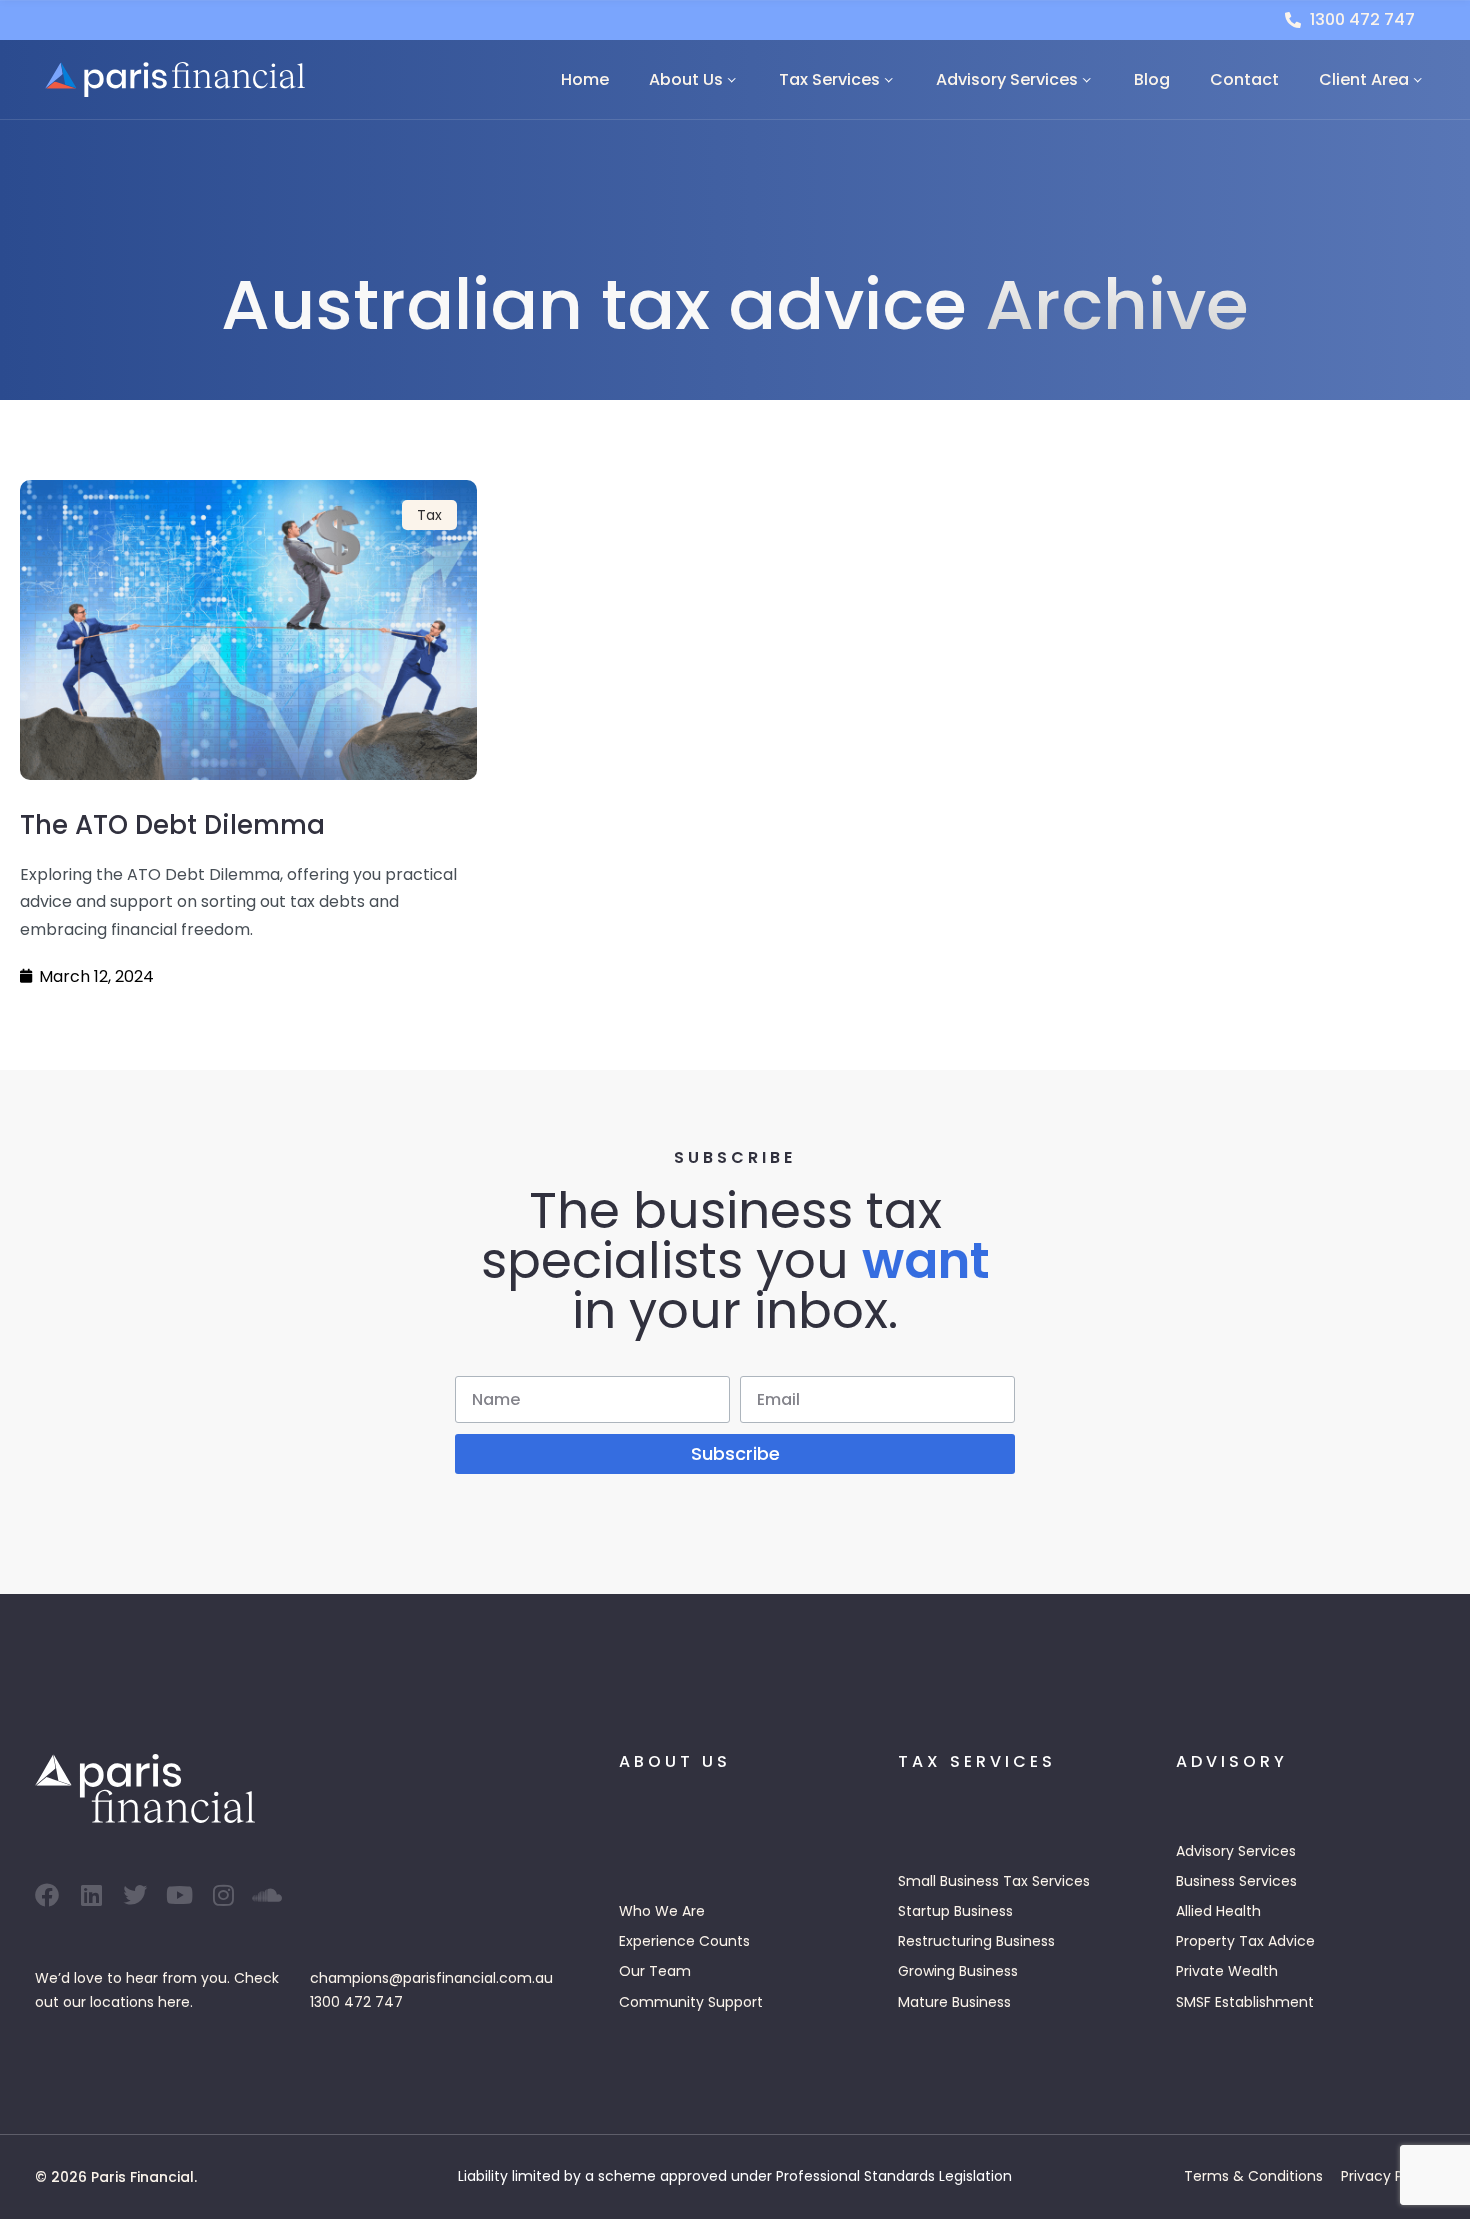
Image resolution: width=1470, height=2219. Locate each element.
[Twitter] (135, 1895)
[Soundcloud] (267, 1895)
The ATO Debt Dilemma (172, 825)
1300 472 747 (356, 2002)
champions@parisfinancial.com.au (431, 1978)
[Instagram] (223, 1895)
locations (122, 2002)
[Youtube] (179, 1895)
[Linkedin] (91, 1895)
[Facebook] (47, 1895)
